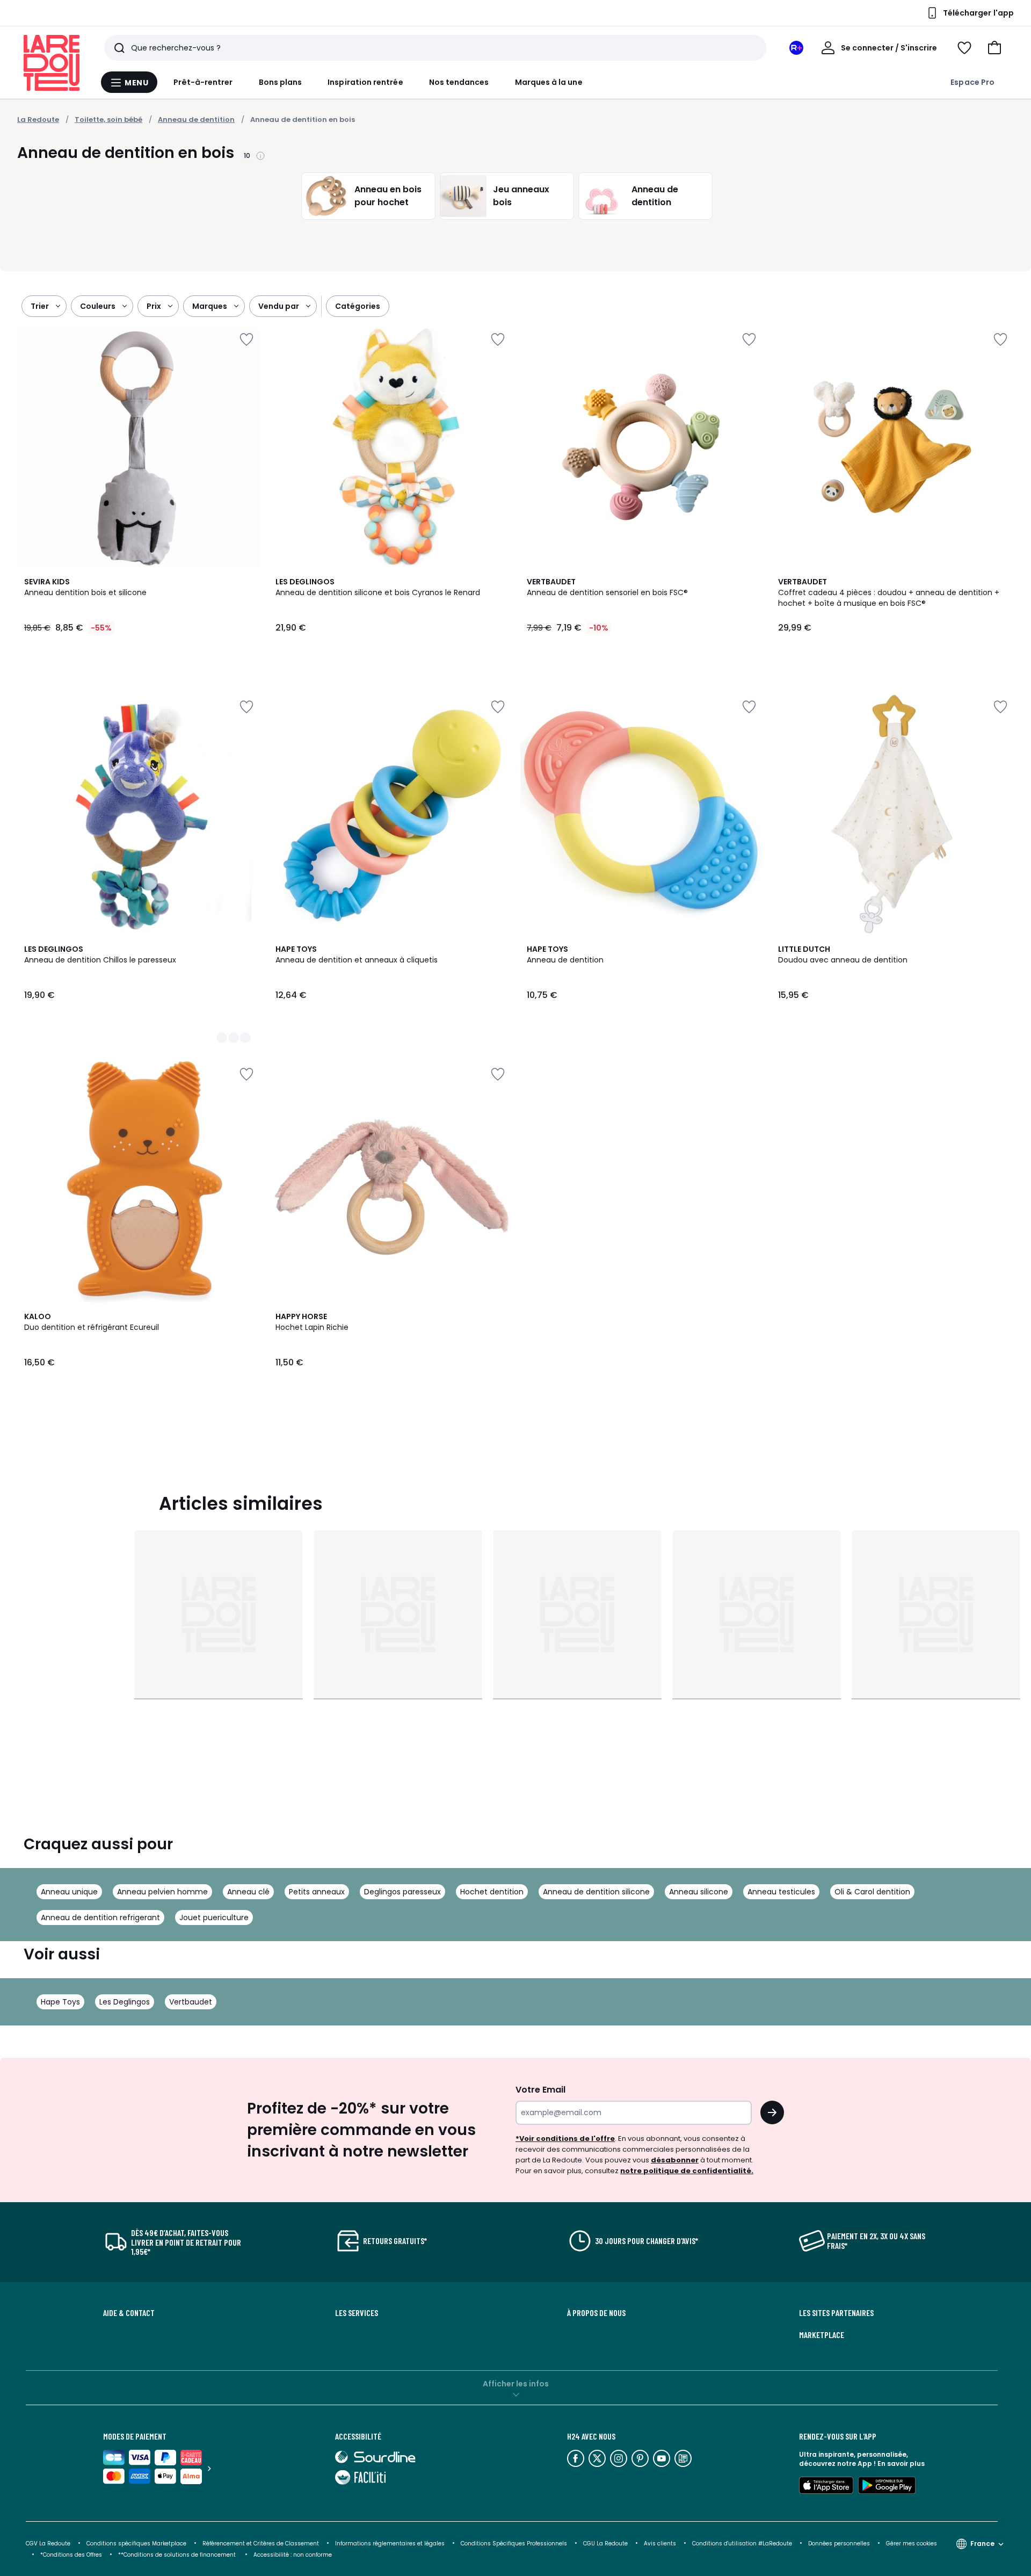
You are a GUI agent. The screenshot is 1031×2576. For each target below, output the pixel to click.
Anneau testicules (781, 1892)
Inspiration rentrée (365, 82)
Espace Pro (972, 82)
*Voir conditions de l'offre (565, 2139)
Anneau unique (69, 1892)
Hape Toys (60, 2002)
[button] (994, 48)
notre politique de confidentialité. (687, 2171)
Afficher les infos (516, 2384)
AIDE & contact (129, 2313)
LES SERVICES (357, 2313)
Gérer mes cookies (912, 2544)
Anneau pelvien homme (162, 1892)
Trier (40, 306)
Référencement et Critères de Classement (261, 2544)
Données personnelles (839, 2544)
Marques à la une (549, 82)
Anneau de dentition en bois (303, 120)
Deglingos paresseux (402, 1892)
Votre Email (540, 2090)
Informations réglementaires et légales (390, 2544)
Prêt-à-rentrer (203, 82)
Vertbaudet (191, 2002)
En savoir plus (901, 2463)
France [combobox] (982, 2544)
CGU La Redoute (605, 2544)
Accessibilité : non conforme (293, 2555)
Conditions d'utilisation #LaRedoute (742, 2544)
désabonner (675, 2160)
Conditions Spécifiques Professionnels (514, 2544)
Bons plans (281, 82)
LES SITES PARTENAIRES (836, 2313)
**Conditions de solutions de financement (178, 2555)
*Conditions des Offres (71, 2555)
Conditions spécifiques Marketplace (136, 2544)
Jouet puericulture (214, 1917)
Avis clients (660, 2544)
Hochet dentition (492, 1892)
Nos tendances (459, 82)
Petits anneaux (317, 1892)
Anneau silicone (699, 1892)
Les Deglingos (125, 2002)
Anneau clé (248, 1892)
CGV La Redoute (48, 2544)
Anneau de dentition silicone (596, 1892)
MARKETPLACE (822, 2335)
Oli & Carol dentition (872, 1892)
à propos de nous (596, 2313)
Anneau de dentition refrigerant (100, 1917)
